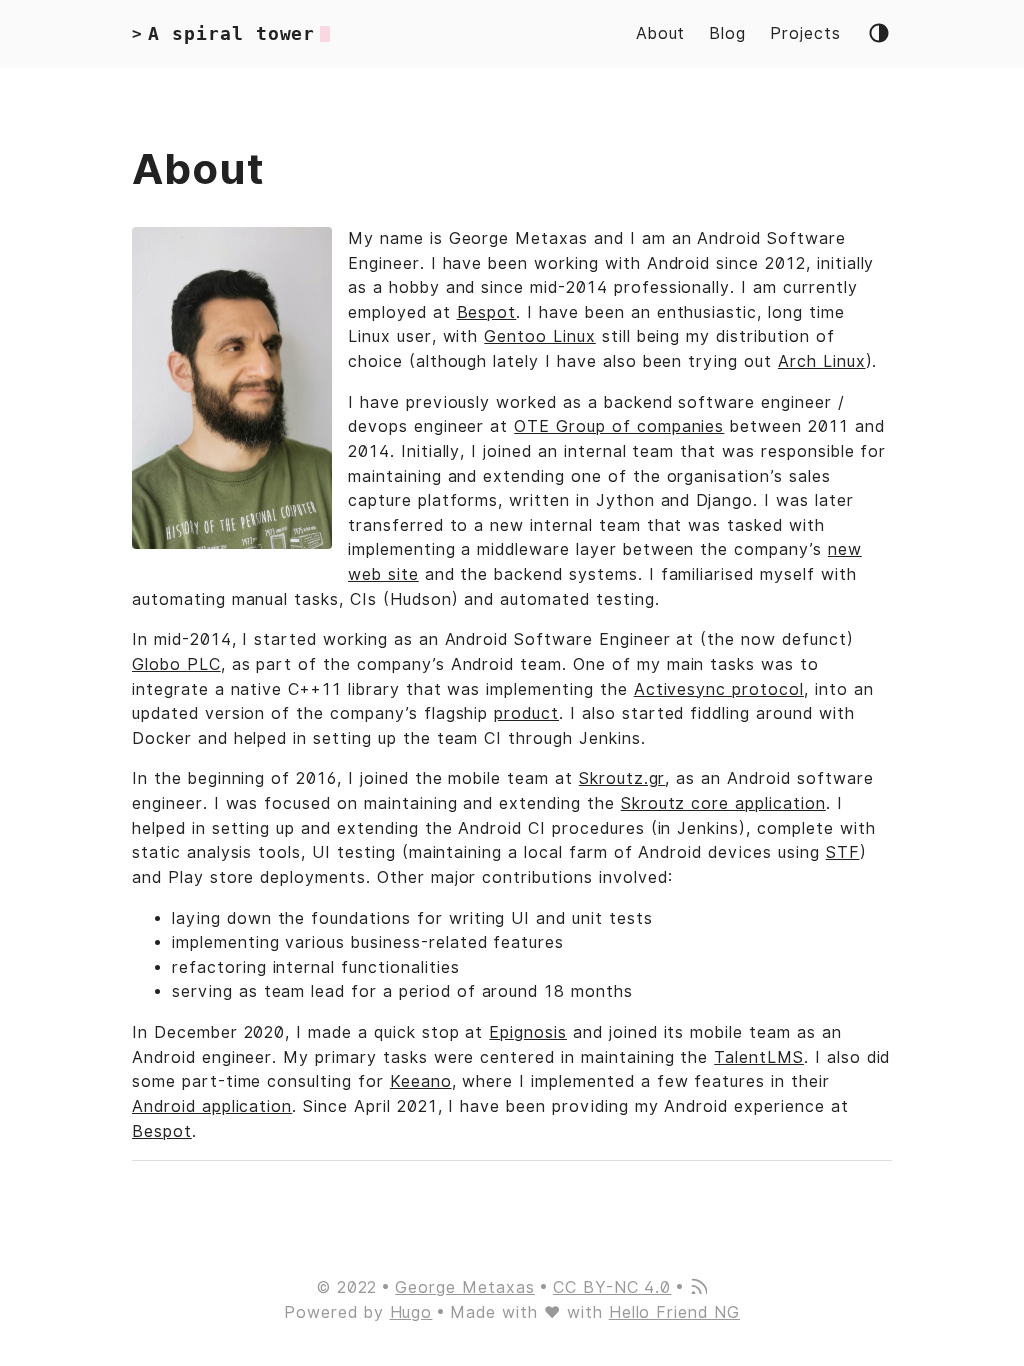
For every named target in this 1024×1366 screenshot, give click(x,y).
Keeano (421, 1081)
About (661, 33)
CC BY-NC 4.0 (612, 1287)
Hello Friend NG (674, 1312)
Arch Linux (822, 361)
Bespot (487, 312)
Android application (212, 1106)
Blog (727, 33)
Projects (805, 33)
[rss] (698, 1288)
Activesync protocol (719, 689)
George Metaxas (464, 1287)
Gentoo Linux (540, 336)
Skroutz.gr (622, 778)
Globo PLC (176, 664)
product (526, 713)
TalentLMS (759, 1057)
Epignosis (528, 1032)
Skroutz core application (723, 803)
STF (843, 852)
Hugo (411, 1312)
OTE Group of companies (619, 426)
